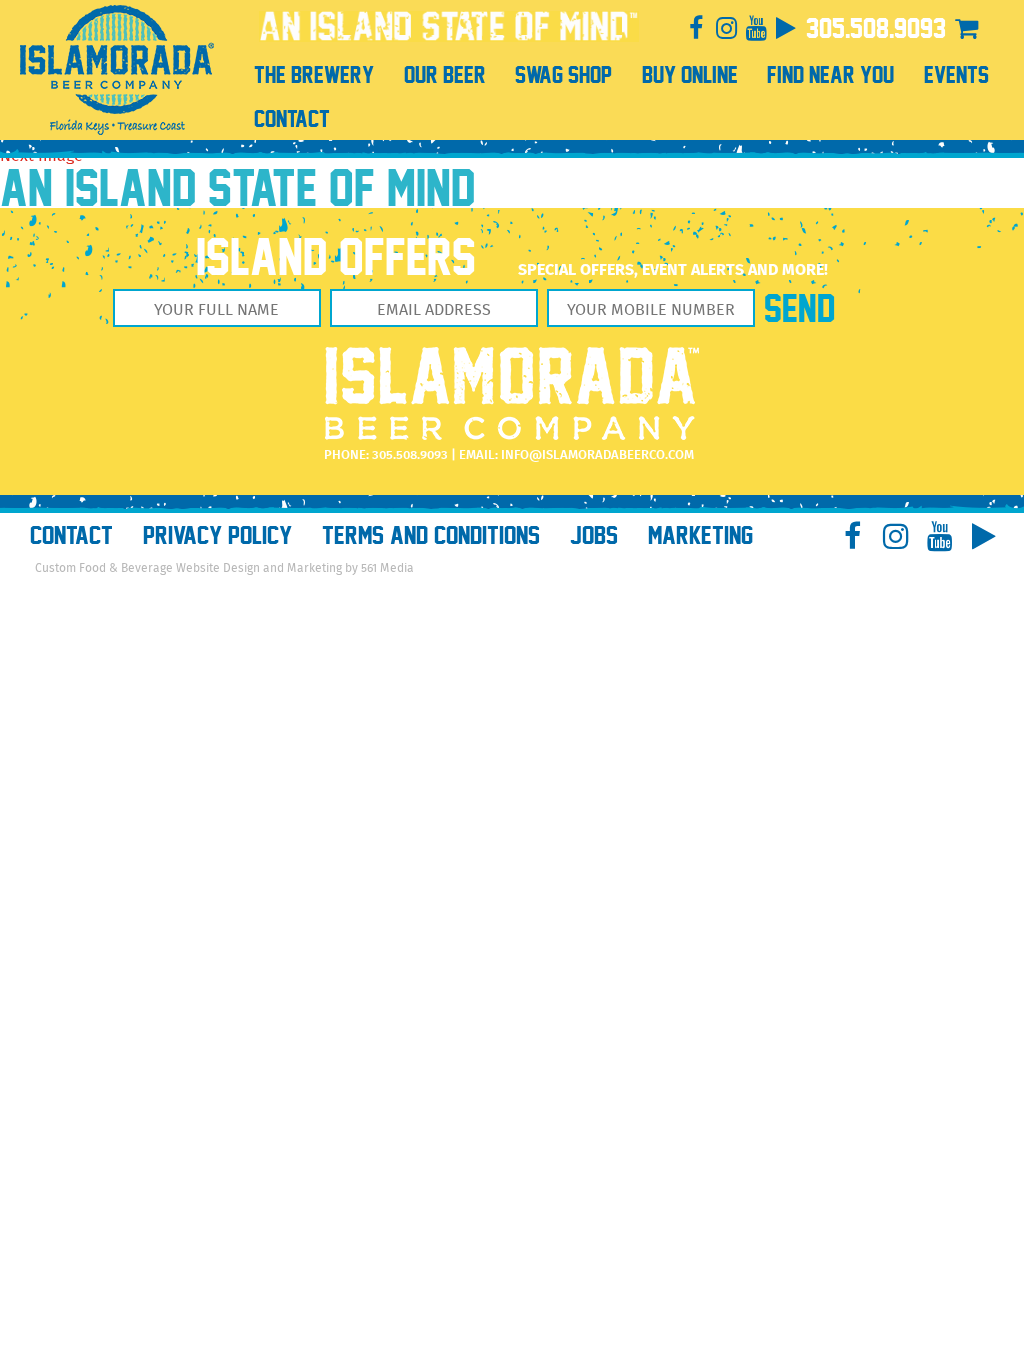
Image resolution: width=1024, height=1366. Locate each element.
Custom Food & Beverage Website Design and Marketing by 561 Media (224, 568)
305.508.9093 (876, 28)
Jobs (594, 535)
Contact (71, 535)
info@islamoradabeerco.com (597, 455)
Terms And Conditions (431, 535)
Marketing (700, 535)
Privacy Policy (217, 535)
